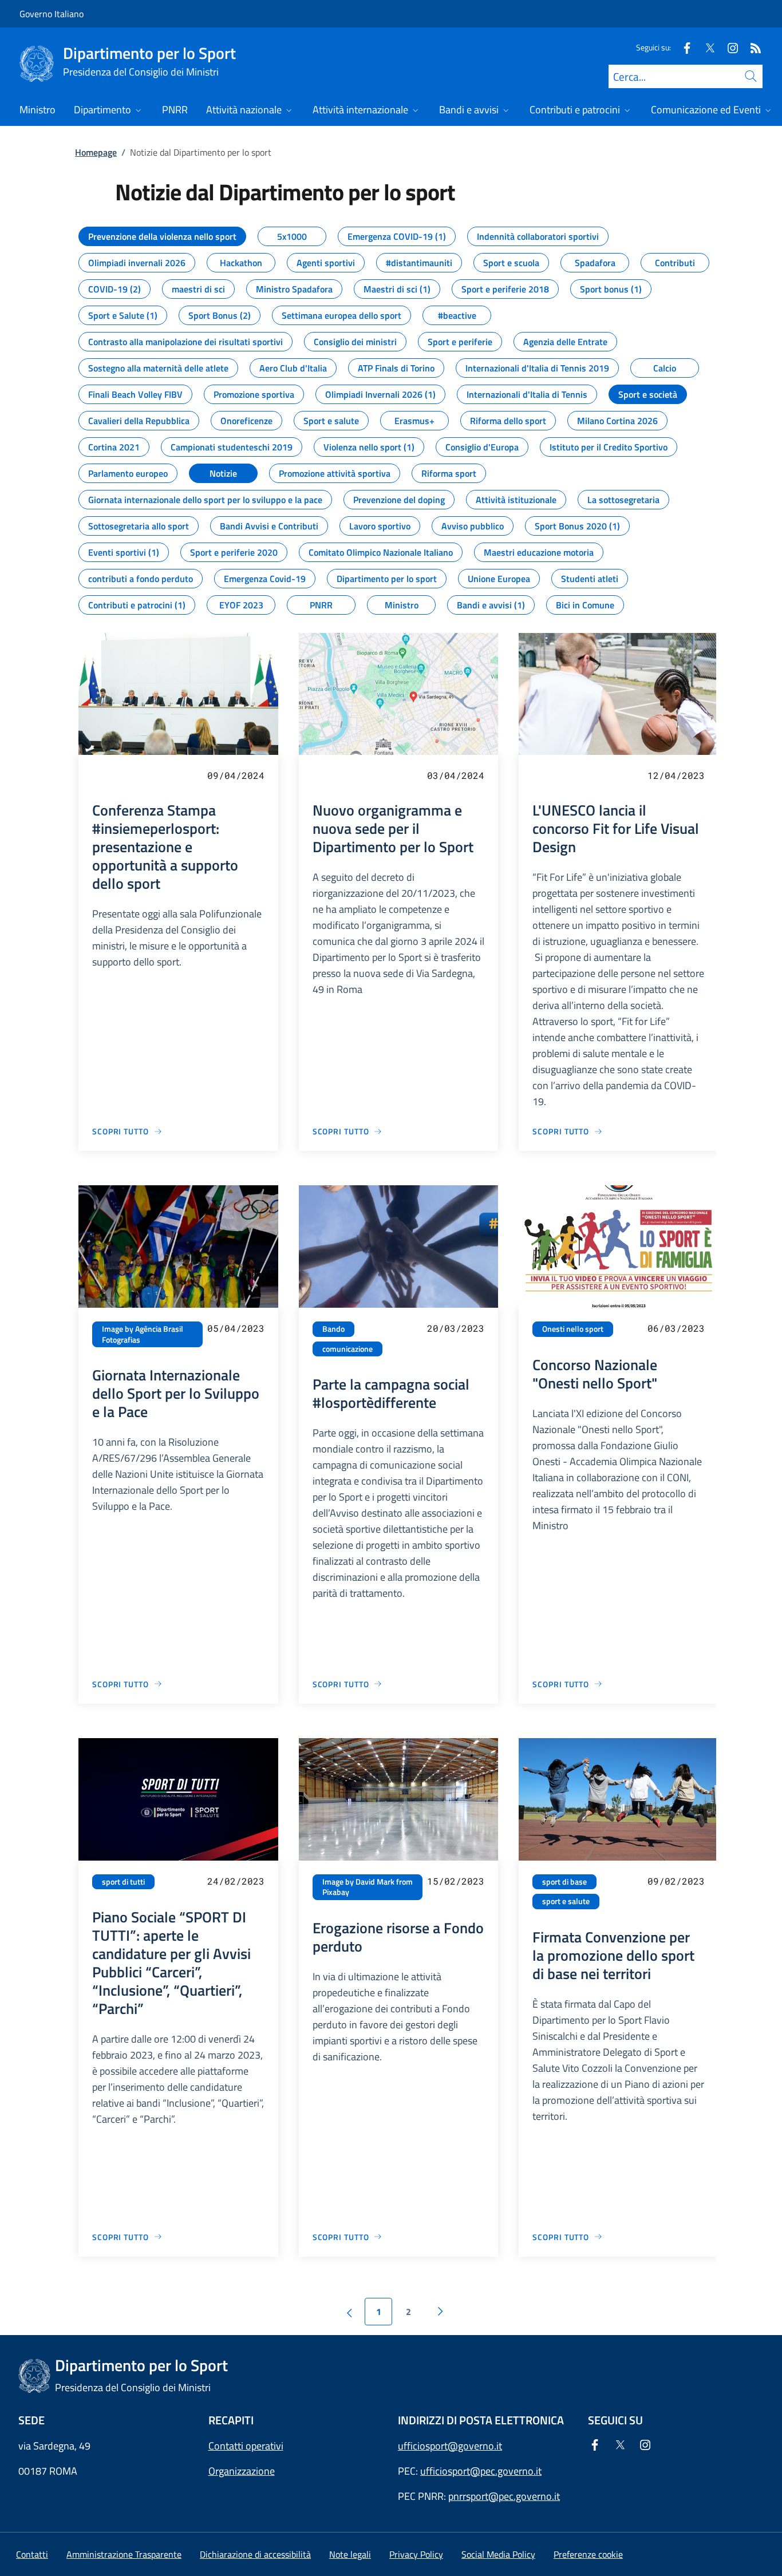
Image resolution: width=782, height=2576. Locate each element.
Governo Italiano (52, 14)
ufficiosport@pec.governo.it (481, 2471)
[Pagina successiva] (440, 2312)
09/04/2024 (236, 775)
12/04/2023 (676, 775)
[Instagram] (728, 47)
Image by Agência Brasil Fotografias (143, 1334)
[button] (588, 2554)
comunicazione (347, 1349)
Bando (333, 1329)
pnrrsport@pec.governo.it (504, 2496)
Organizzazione (242, 2471)
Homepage (96, 152)
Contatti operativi (246, 2446)
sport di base (564, 1882)
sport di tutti (123, 1882)
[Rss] (751, 47)
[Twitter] (705, 47)
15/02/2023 (456, 1881)
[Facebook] (682, 47)
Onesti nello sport (573, 1329)
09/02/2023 (676, 1881)
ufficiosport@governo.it (450, 2446)
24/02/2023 (236, 1881)
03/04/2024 (456, 775)
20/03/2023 (456, 1328)
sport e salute (566, 1901)
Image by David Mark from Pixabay (368, 1887)
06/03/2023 (676, 1328)
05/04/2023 (236, 1328)
